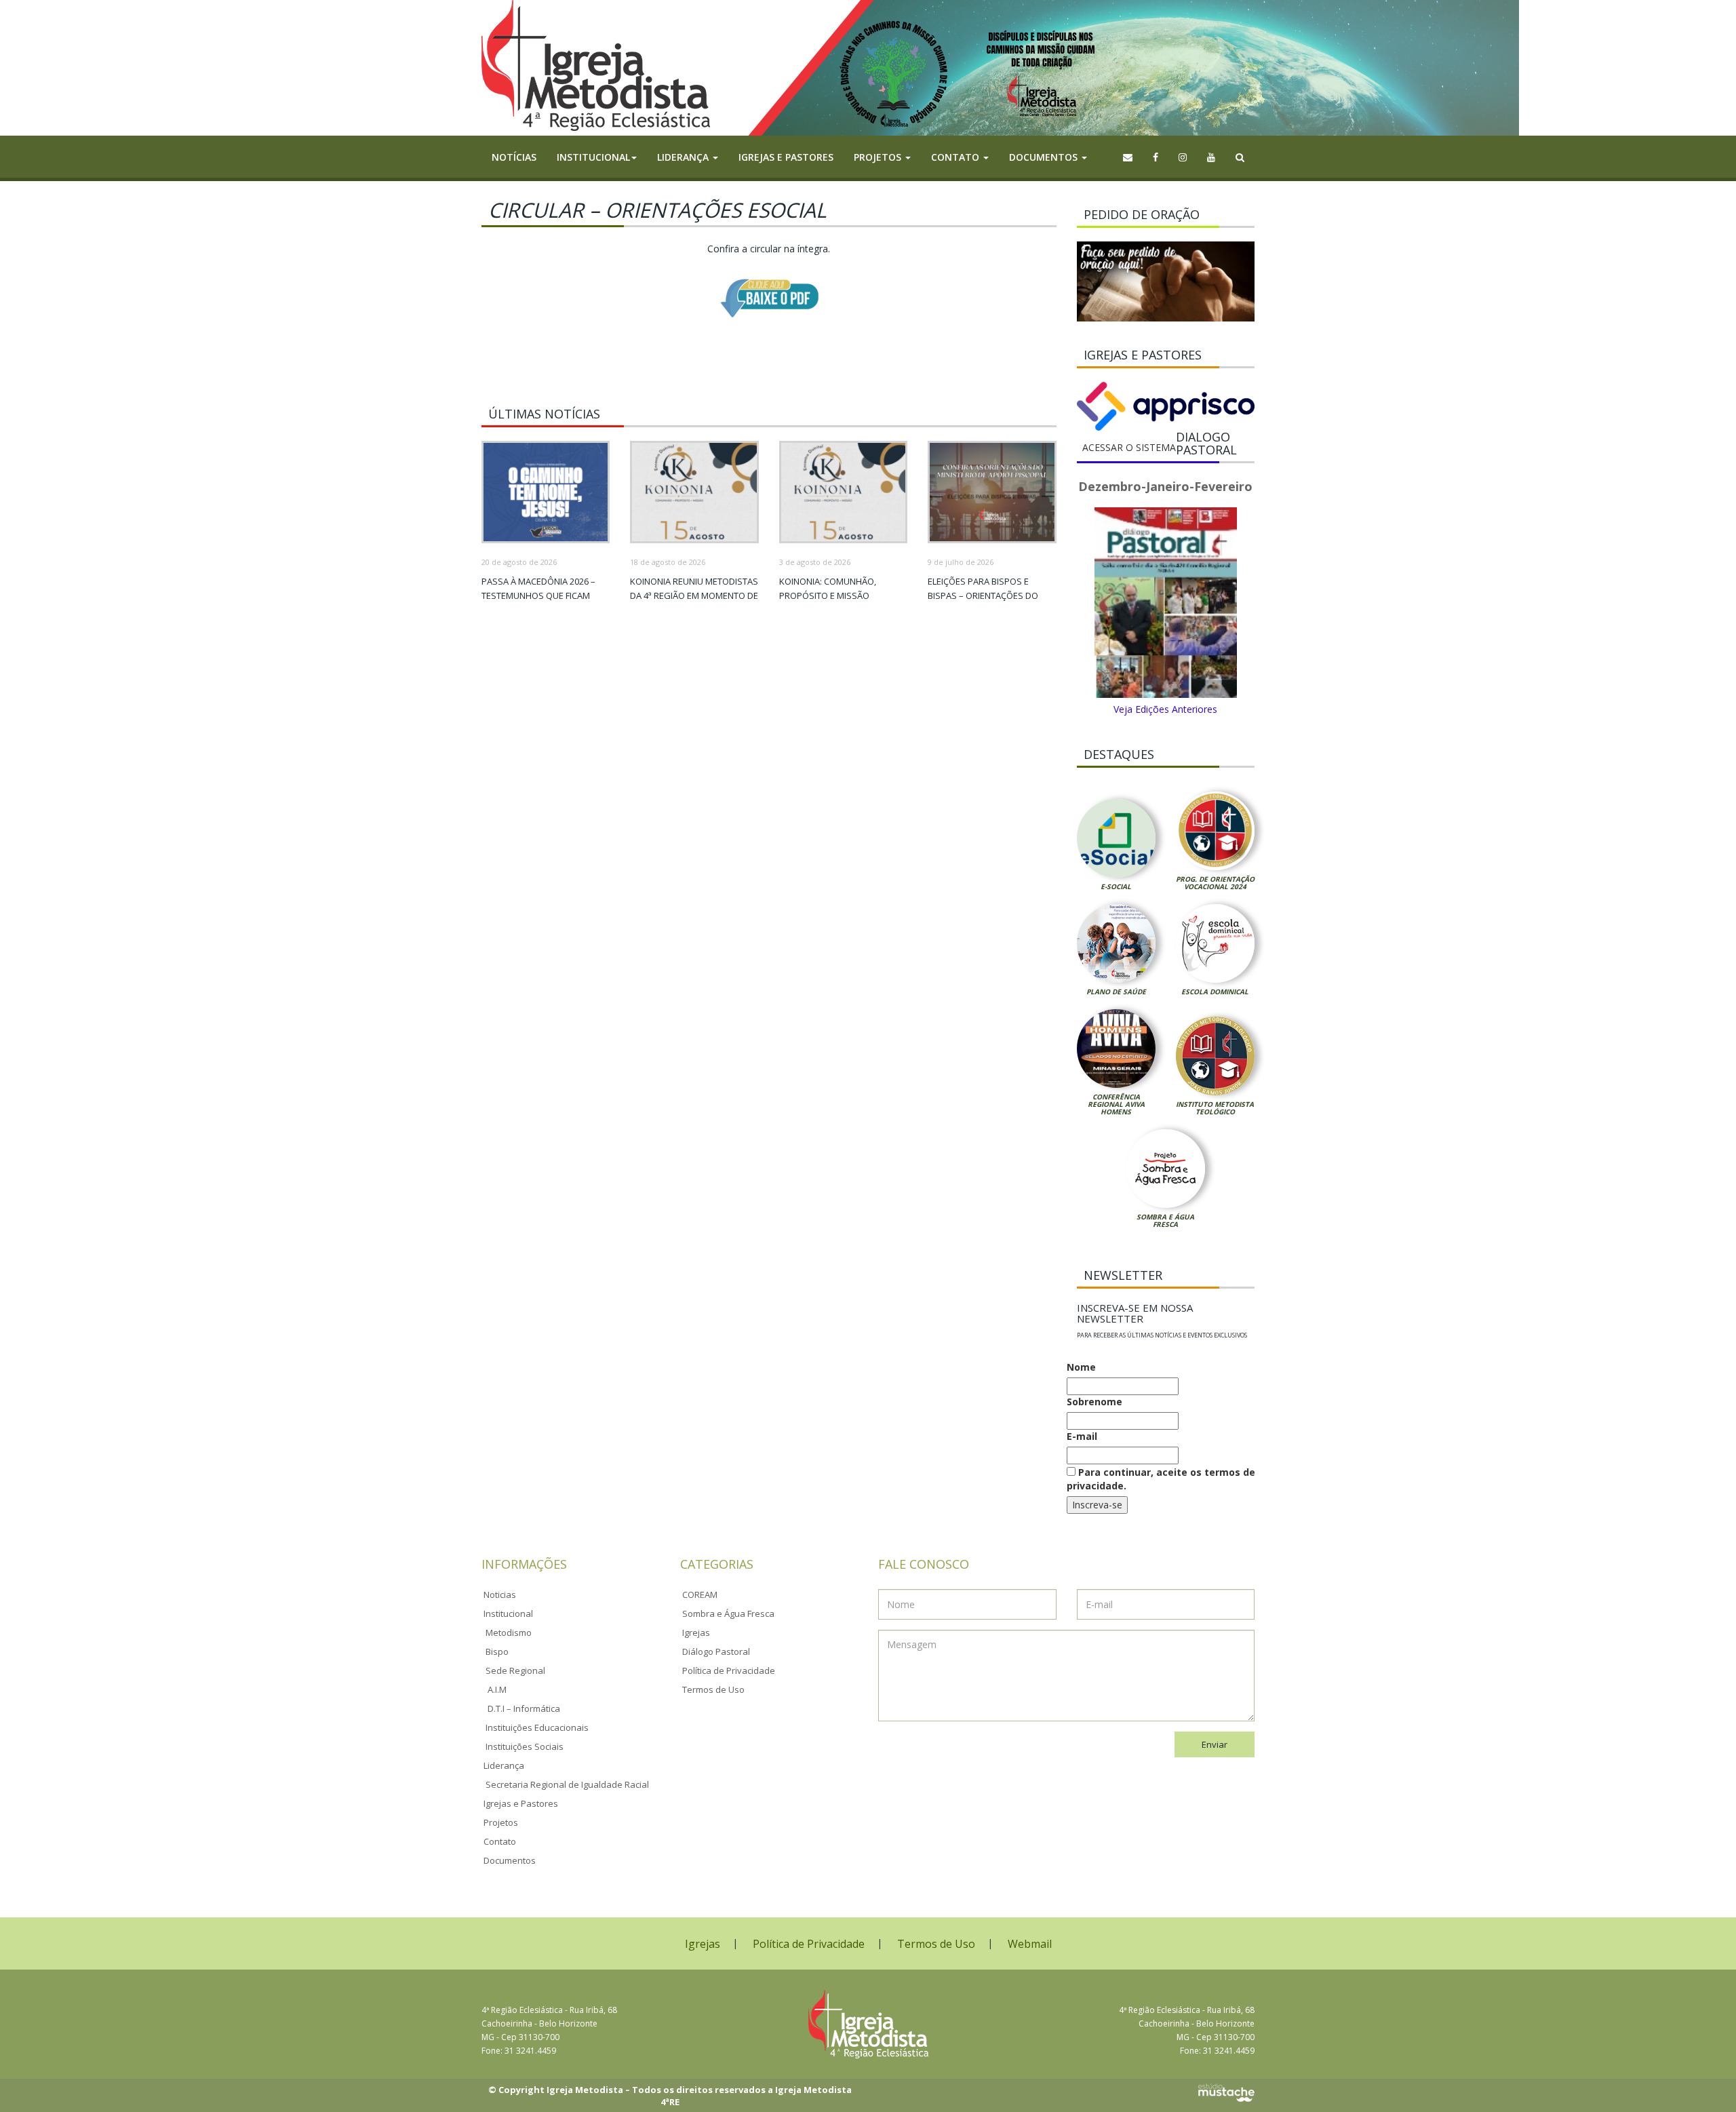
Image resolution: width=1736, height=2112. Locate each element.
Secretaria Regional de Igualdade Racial (567, 1784)
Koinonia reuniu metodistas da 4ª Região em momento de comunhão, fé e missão (694, 595)
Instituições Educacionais (537, 1727)
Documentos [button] (1045, 157)
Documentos (510, 1860)
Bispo (497, 1651)
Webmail (1030, 1944)
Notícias (514, 157)
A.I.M (497, 1689)
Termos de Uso (713, 1689)
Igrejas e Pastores (786, 157)
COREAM (700, 1595)
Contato (500, 1841)
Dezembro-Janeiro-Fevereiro (1165, 486)
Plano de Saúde (1116, 992)
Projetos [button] (879, 157)
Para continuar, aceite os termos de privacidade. (1161, 1479)
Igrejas (696, 1632)
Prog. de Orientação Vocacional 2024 (1215, 883)
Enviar (1215, 1744)
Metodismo (509, 1632)
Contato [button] (956, 157)
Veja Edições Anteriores (1165, 709)
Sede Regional (515, 1670)
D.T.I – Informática (524, 1708)
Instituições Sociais (525, 1746)
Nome (1081, 1367)
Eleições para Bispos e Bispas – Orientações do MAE (983, 595)
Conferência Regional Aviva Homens (1116, 1104)
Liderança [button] (684, 157)
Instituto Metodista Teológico (1215, 1108)
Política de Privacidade (729, 1670)
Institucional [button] (593, 157)
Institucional (508, 1614)
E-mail (1082, 1436)
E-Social (1116, 886)
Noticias (500, 1595)
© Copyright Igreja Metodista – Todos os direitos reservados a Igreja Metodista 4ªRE (670, 2096)
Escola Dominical (1215, 992)
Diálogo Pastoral (716, 1651)
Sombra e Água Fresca (1165, 1220)
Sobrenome (1094, 1402)
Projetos (501, 1822)
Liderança (504, 1765)
